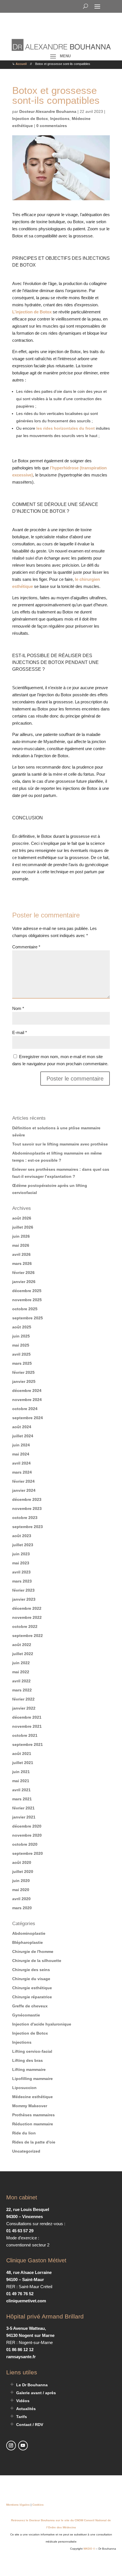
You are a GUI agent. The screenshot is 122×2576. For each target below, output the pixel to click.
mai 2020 (21, 1890)
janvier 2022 (24, 1708)
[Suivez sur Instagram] (11, 2446)
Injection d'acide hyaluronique (42, 2024)
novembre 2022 (27, 1617)
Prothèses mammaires (33, 2115)
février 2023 (23, 1590)
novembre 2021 (27, 1726)
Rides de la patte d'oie (34, 2142)
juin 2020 (21, 1881)
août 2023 (22, 1536)
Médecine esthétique (32, 2097)
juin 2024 (21, 1445)
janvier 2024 (24, 1490)
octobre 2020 (25, 1844)
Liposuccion (24, 2088)
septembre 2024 (28, 1418)
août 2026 (22, 1218)
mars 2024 (22, 1472)
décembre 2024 (27, 1391)
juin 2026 (21, 1236)
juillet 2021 (23, 1763)
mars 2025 (22, 1363)
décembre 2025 (27, 1291)
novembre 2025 (27, 1300)
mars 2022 (22, 1690)
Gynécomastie (26, 2015)
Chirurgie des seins (31, 1970)
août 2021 (22, 1754)
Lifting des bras (28, 2060)
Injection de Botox (30, 119)
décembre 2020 (27, 1826)
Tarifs (22, 2417)
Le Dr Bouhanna (32, 2385)
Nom (18, 1008)
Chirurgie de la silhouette (37, 1961)
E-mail (20, 1032)
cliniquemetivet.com (26, 2301)
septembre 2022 (28, 1636)
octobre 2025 (25, 1309)
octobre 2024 (25, 1409)
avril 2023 (21, 1572)
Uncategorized (26, 2151)
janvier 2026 (24, 1282)
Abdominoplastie (29, 1933)
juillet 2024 (23, 1436)
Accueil (21, 64)
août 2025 (22, 1327)
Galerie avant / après (36, 2393)
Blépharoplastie (28, 1942)
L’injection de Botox (32, 312)
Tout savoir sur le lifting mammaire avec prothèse (60, 1144)
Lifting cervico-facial (32, 2051)
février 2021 (23, 1808)
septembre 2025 (28, 1318)
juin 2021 (21, 1772)
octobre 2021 (25, 1735)
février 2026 (23, 1273)
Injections (60, 119)
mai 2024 (21, 1454)
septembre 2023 (28, 1527)
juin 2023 (21, 1554)
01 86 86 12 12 (20, 2350)
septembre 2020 (28, 1853)
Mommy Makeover (30, 2106)
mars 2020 (22, 1908)
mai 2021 (21, 1781)
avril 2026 (21, 1254)
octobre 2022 (25, 1626)
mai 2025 (21, 1345)
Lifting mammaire (29, 2069)
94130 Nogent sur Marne (30, 2335)
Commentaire (26, 947)
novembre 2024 (27, 1400)
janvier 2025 (24, 1381)
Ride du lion (24, 2133)
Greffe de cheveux (30, 2006)
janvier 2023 (24, 1599)
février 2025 (23, 1372)
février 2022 (23, 1699)
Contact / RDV (30, 2425)
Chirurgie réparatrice (32, 1997)
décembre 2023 (27, 1499)
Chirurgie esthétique (32, 1988)
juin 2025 (21, 1336)
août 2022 (22, 1645)
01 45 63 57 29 (20, 2231)
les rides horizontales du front (66, 428)
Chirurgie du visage (31, 1979)
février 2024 (23, 1481)
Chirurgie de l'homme (33, 1951)
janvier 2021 (24, 1817)
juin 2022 (21, 1663)
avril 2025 (21, 1354)
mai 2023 (21, 1563)
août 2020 (22, 1862)
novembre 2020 (27, 1835)
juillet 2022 (23, 1654)
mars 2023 (22, 1581)
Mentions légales (18, 2505)
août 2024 (22, 1427)
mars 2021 (22, 1799)
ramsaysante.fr (21, 2357)
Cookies (38, 2505)
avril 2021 (21, 1790)
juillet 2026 (23, 1227)
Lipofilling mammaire (32, 2079)
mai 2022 (21, 1672)
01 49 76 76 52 (20, 2294)
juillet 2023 (23, 1545)
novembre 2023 (27, 1509)
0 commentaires (52, 126)
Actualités (26, 2409)
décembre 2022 (27, 1608)
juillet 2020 (23, 1872)
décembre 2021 (27, 1717)
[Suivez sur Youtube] (23, 2446)
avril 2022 (21, 1681)
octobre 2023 (25, 1518)
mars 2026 (22, 1263)
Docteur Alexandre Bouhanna (48, 111)
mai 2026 (21, 1245)
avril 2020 (21, 1899)
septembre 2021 (28, 1744)
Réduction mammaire (33, 2124)
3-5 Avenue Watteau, (26, 2328)
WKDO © (89, 2549)
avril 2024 (21, 1463)
